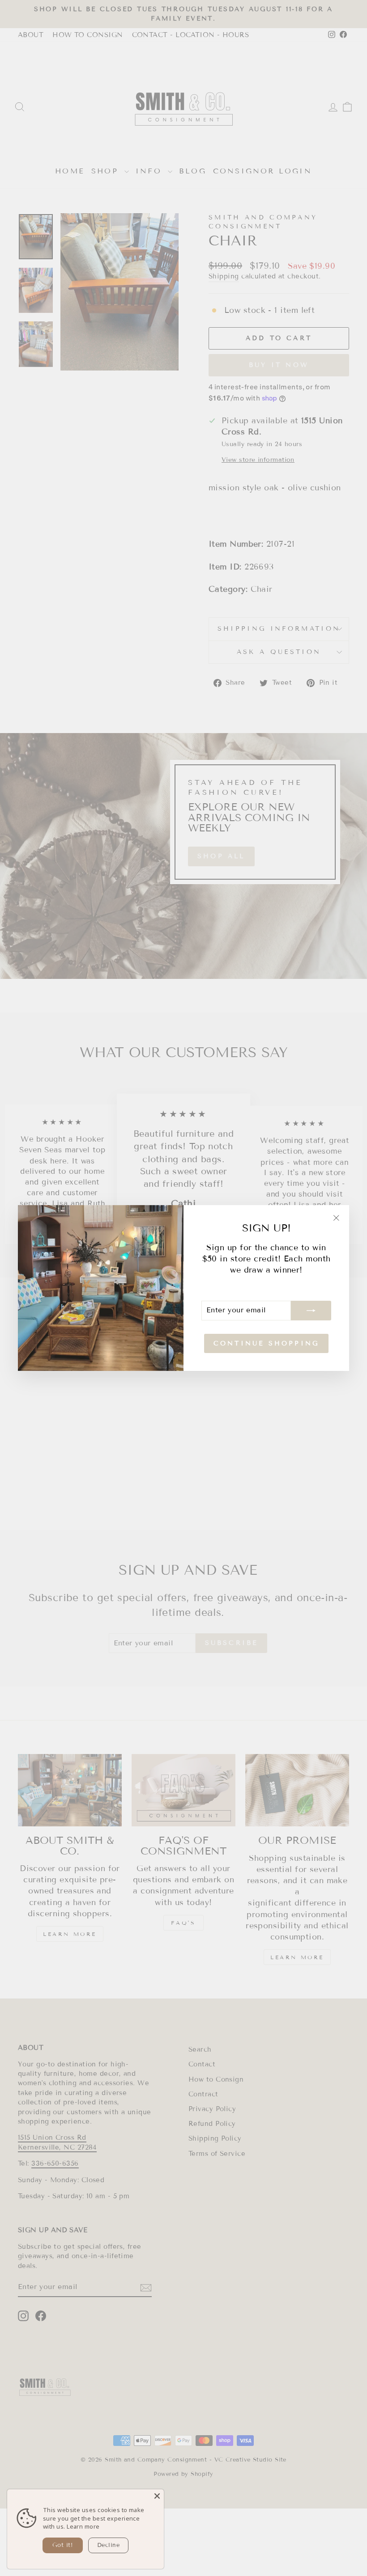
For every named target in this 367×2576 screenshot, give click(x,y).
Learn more (83, 2526)
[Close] (157, 2496)
